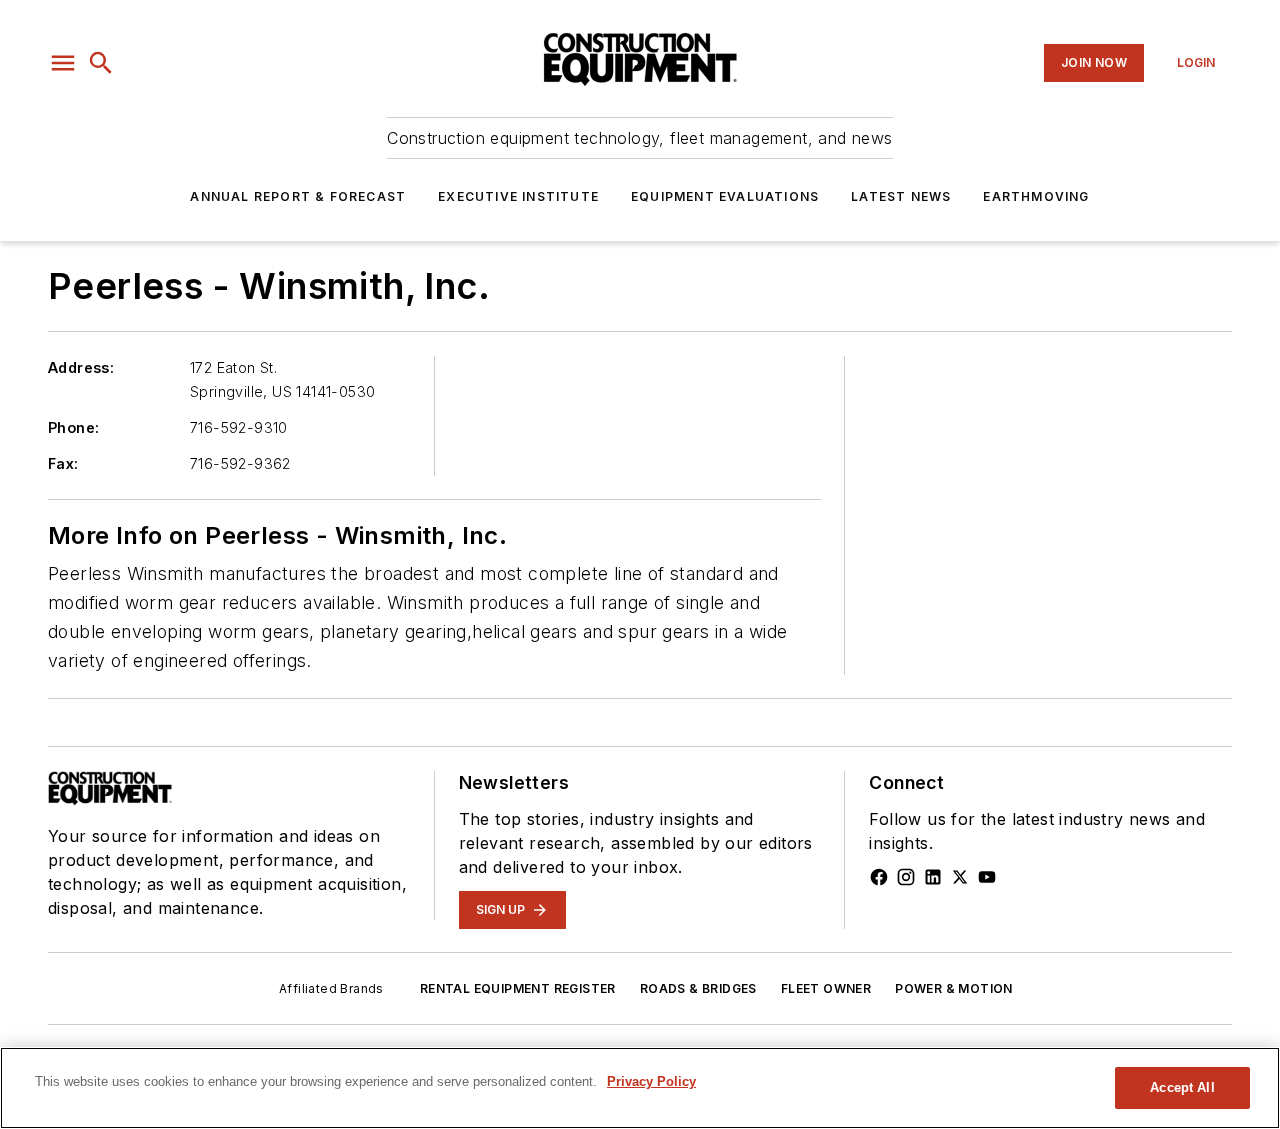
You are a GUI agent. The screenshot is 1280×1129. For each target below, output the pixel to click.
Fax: (63, 463)
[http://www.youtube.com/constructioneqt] (987, 877)
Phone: (73, 427)
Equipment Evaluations (725, 196)
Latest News (901, 196)
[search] (101, 63)
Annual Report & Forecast (298, 196)
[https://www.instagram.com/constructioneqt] (906, 877)
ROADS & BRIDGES (698, 988)
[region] (640, 1088)
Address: (81, 367)
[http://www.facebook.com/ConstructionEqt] (879, 877)
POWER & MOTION (954, 988)
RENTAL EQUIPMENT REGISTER (518, 988)
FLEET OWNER (826, 988)
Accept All (1182, 1087)
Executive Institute (518, 196)
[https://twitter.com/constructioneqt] (960, 877)
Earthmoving (1036, 196)
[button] (63, 63)
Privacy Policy (651, 1081)
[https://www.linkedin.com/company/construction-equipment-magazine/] (933, 877)
